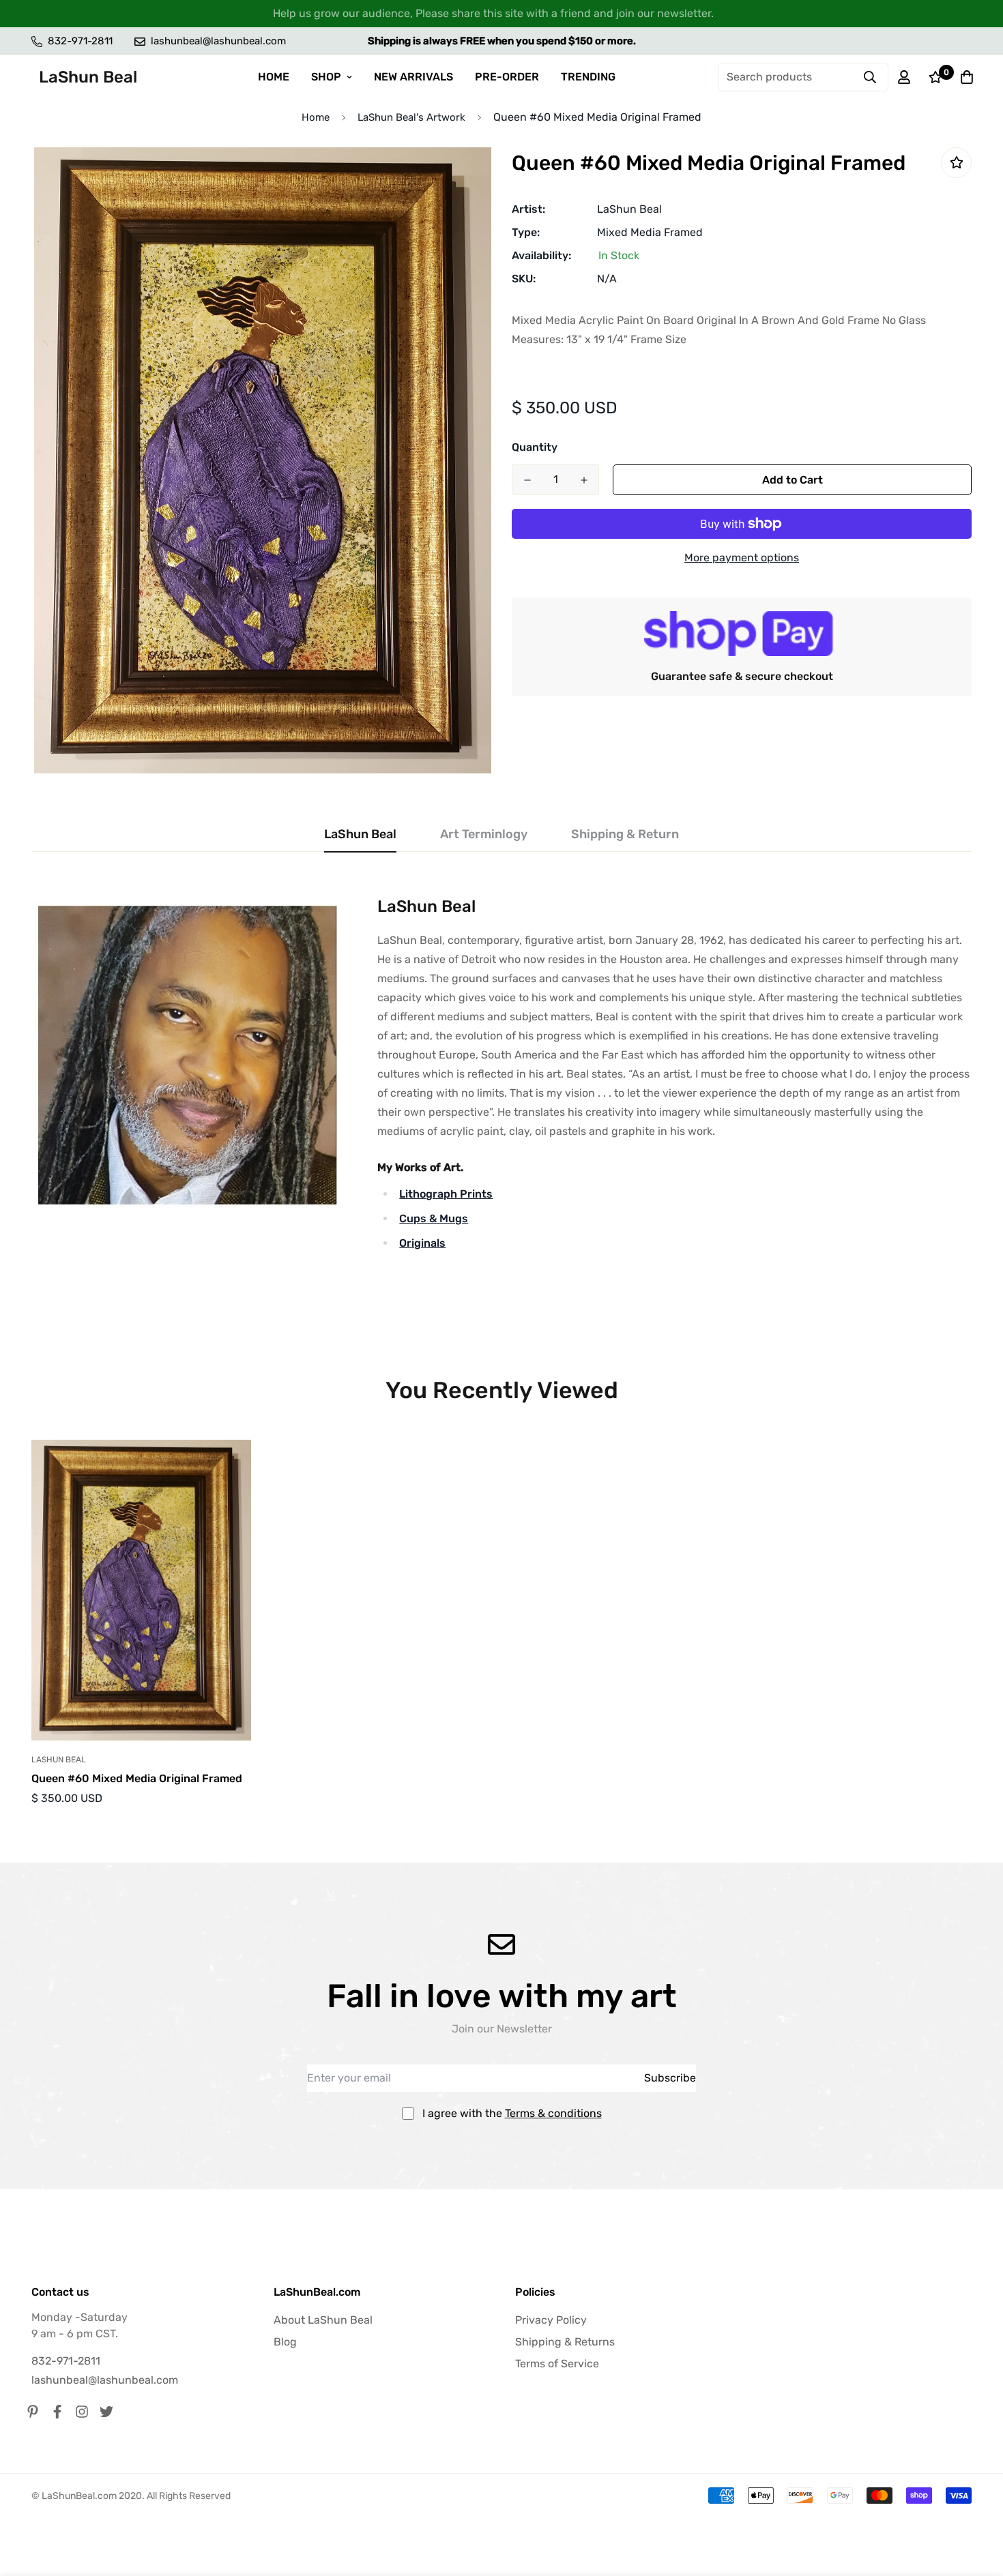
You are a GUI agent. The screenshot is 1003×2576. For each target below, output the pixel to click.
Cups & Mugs (434, 1218)
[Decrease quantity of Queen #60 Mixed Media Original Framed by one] (527, 480)
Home (316, 117)
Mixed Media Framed (650, 232)
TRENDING (588, 77)
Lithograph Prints (446, 1194)
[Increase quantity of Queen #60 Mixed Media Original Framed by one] (584, 480)
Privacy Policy (551, 2320)
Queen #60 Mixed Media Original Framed (137, 1778)
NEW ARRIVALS (413, 77)
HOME (274, 77)
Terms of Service (557, 2364)
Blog (285, 2342)
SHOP (326, 77)
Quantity (535, 447)
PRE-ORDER (507, 77)
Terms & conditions (553, 2113)
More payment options (742, 558)
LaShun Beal (629, 209)
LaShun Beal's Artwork (411, 117)
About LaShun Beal (323, 2320)
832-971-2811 (66, 2361)
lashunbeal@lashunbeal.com (105, 2380)
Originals (422, 1243)
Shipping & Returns (565, 2342)
